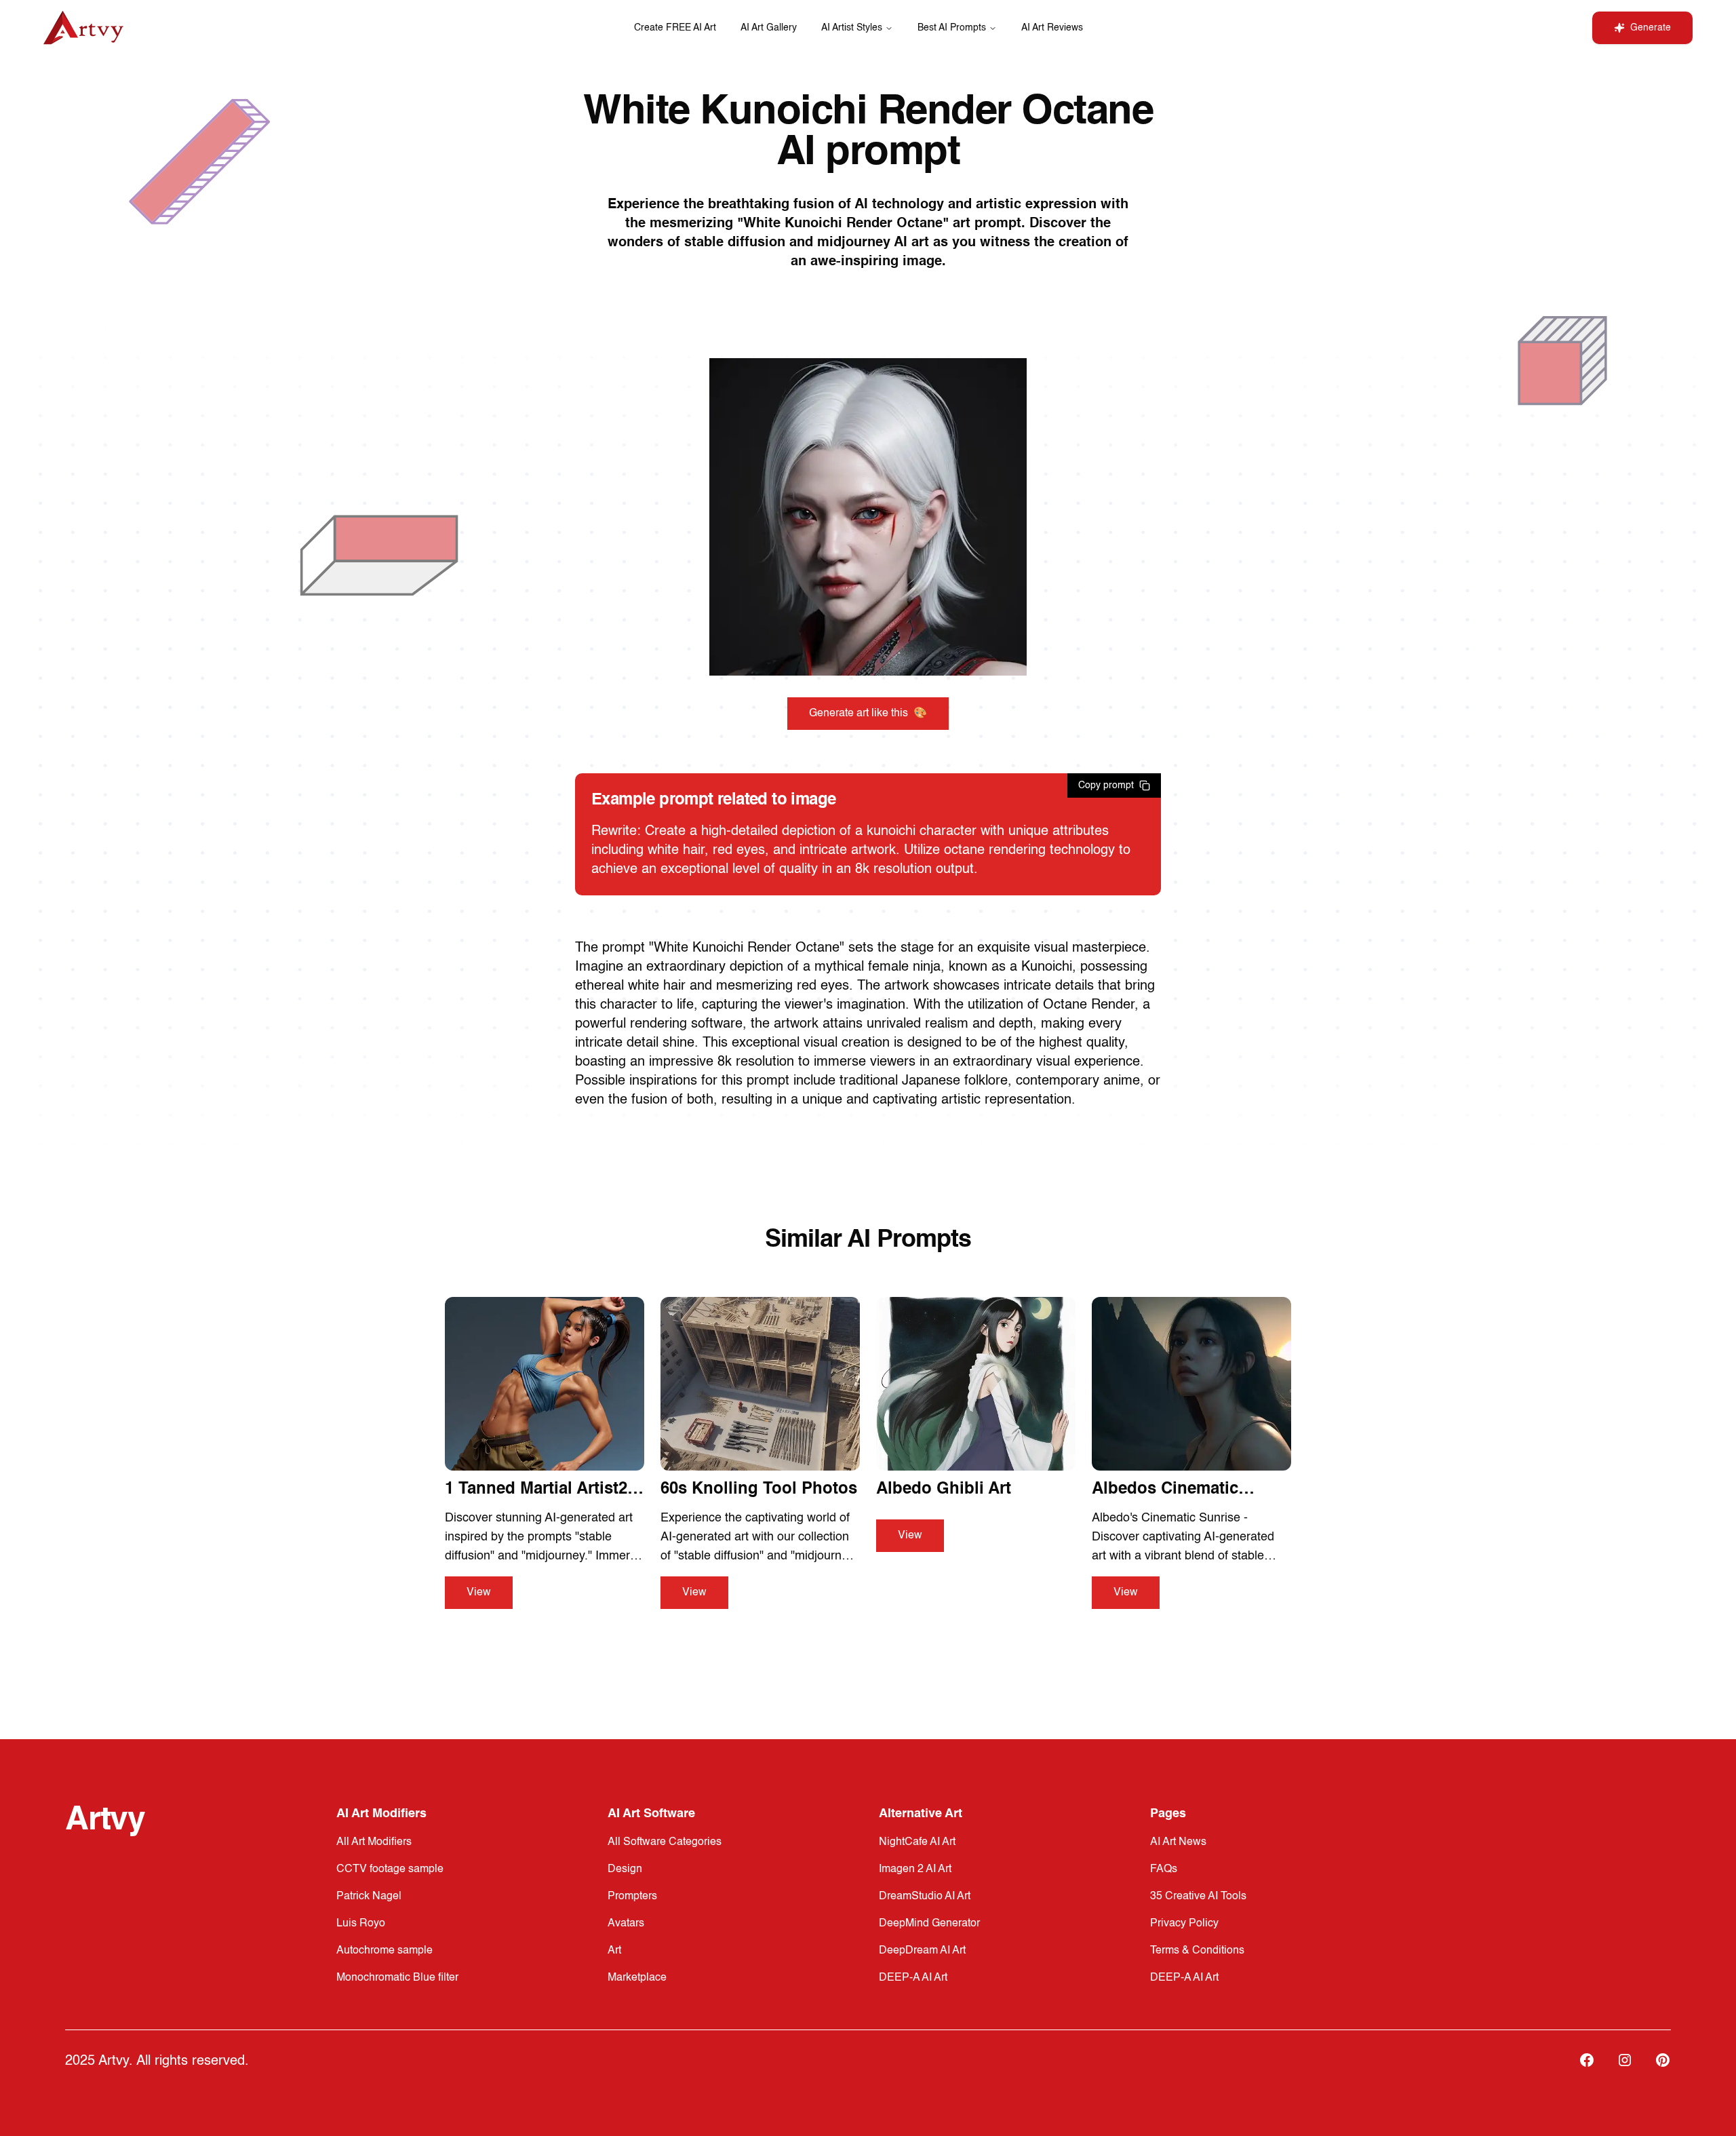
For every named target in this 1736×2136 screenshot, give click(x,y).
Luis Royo (361, 1924)
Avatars (626, 1924)
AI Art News (1178, 1842)
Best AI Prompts (952, 28)
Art (614, 1951)
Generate (1651, 28)
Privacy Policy (1184, 1924)
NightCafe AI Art (917, 1842)
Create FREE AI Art (675, 28)
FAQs (1164, 1869)
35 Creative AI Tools (1198, 1897)
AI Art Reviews (1052, 28)
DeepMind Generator (929, 1924)
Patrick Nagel (369, 1897)
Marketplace (637, 1978)
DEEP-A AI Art (913, 1978)
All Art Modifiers (374, 1842)
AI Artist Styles (852, 28)
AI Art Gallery (769, 28)
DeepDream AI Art (922, 1951)
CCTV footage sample (390, 1869)
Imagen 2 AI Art (915, 1869)
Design (625, 1869)
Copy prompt (1106, 785)
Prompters (632, 1897)
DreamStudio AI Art (925, 1897)
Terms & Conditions (1197, 1951)
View (479, 1593)
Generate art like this (868, 714)
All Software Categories (665, 1842)
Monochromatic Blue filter (397, 1978)
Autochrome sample (384, 1951)
